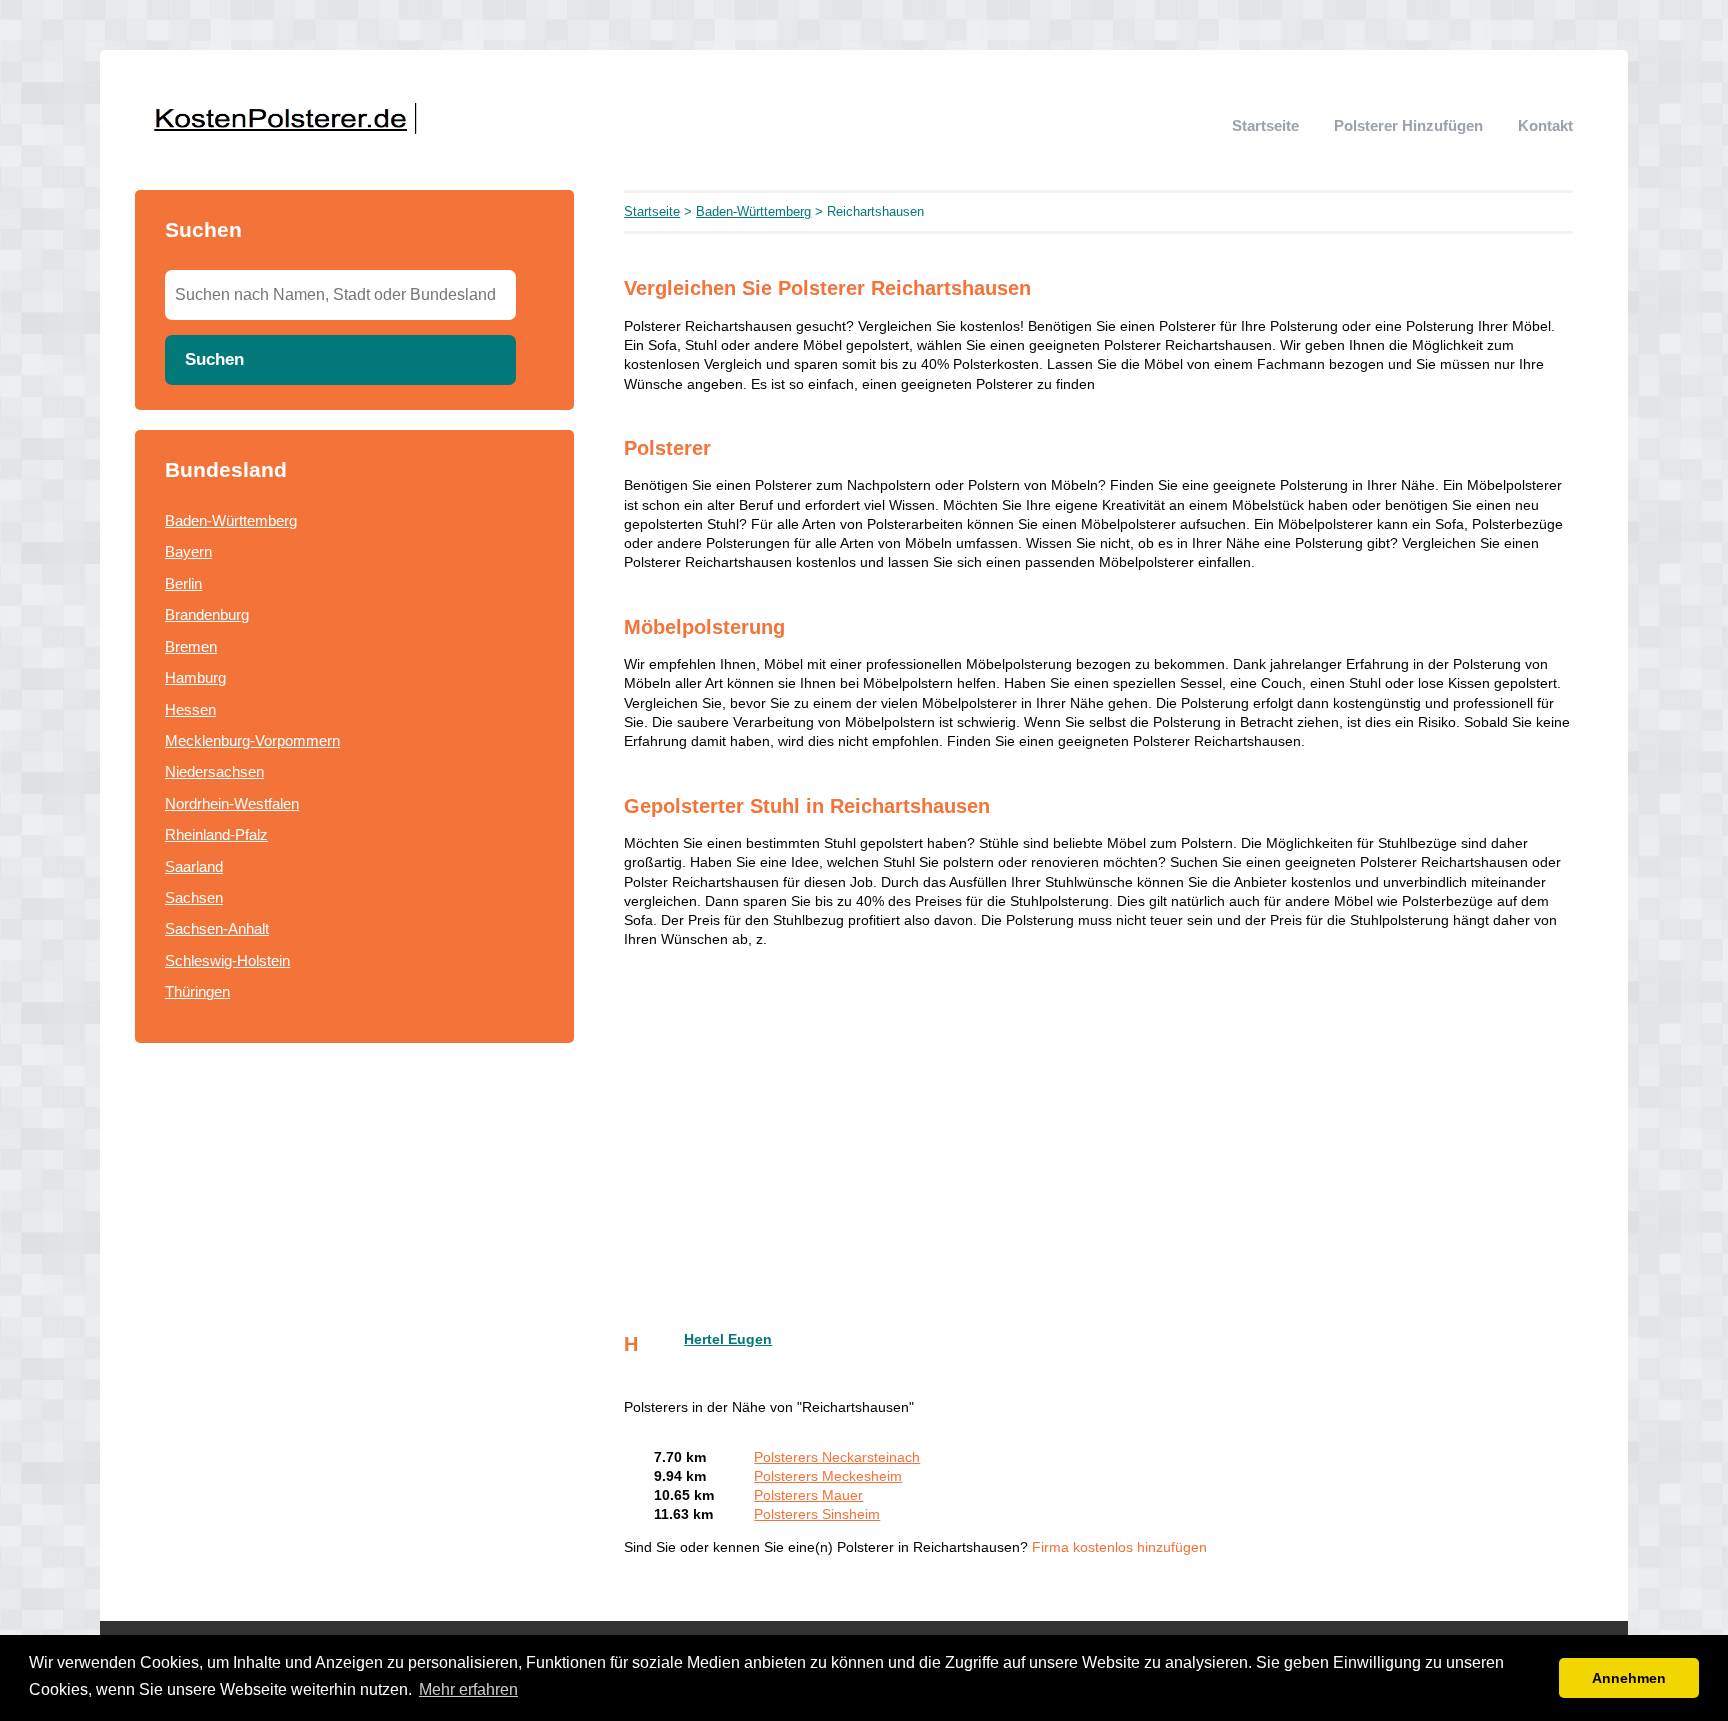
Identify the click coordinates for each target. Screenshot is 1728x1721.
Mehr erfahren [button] (468, 1689)
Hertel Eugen (728, 1339)
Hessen (190, 709)
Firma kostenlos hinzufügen (1119, 1547)
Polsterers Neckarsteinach (837, 1457)
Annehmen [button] (1629, 1678)
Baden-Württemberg (231, 520)
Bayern (188, 551)
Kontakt (1545, 125)
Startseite (1265, 125)
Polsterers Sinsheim (817, 1514)
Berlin (183, 583)
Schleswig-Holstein (227, 960)
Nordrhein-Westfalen (232, 803)
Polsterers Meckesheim (828, 1476)
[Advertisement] (1098, 1130)
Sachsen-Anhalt (217, 928)
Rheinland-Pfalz (216, 834)
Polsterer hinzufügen (1408, 125)
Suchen (214, 359)
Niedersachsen (214, 771)
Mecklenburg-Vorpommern (252, 740)
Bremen (191, 646)
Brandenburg (207, 614)
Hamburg (195, 677)
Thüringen (197, 991)
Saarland (194, 866)
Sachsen (194, 897)
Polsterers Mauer (808, 1495)
